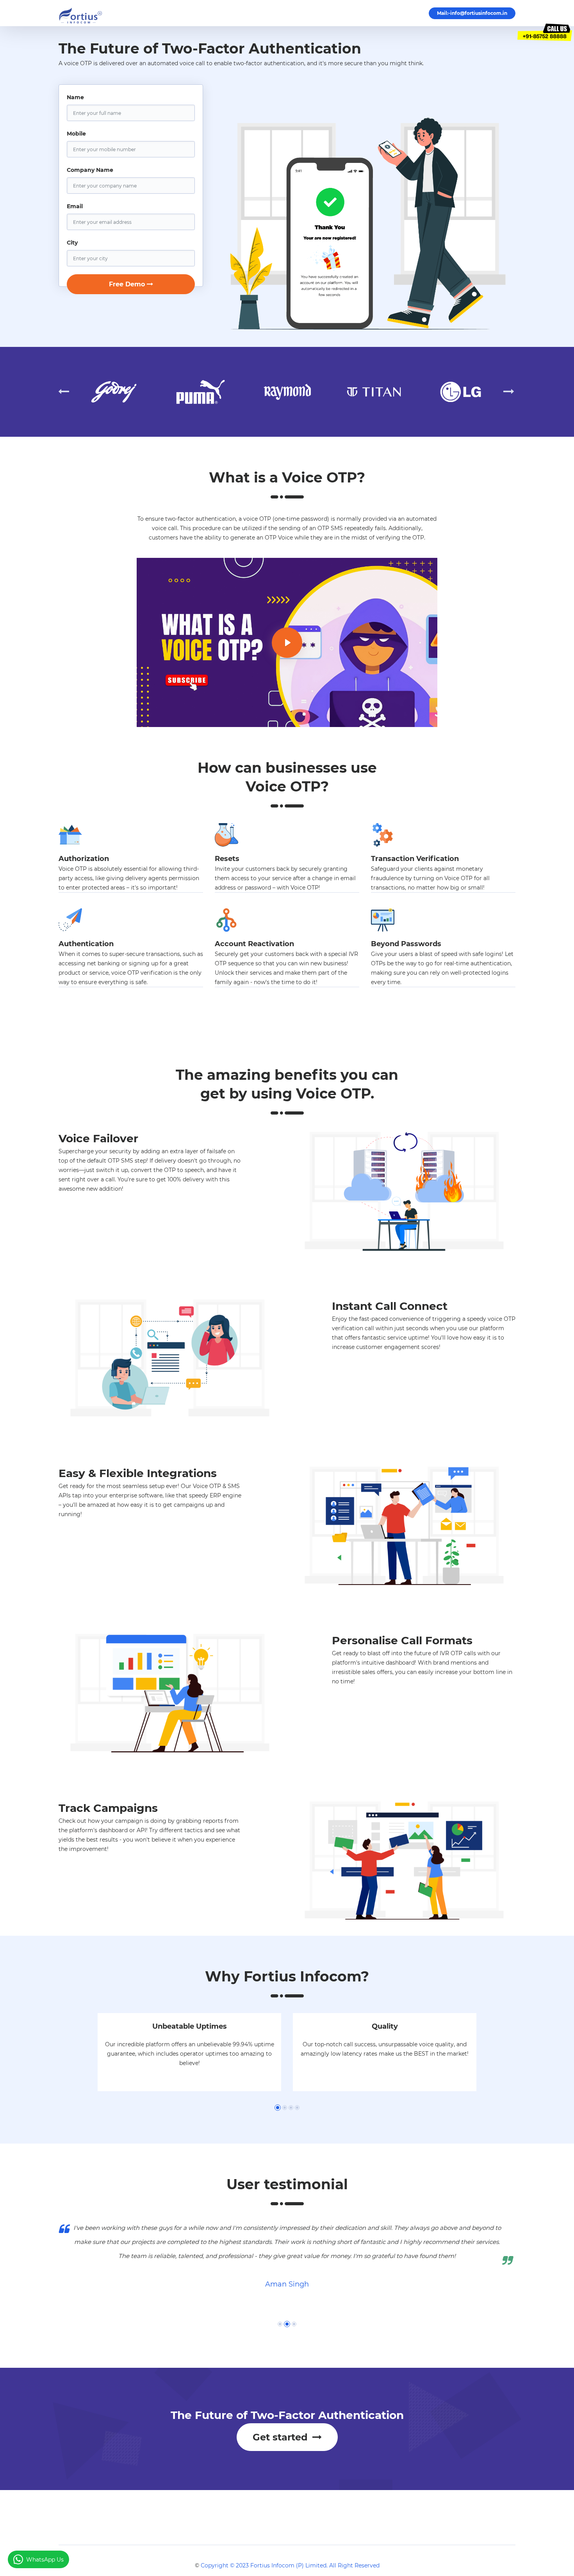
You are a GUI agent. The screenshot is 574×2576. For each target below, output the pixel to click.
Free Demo (127, 284)
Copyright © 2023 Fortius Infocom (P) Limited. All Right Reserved (290, 2565)
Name (75, 97)
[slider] (249, 717)
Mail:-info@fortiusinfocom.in (472, 13)
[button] (278, 2108)
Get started (282, 2437)
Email (75, 206)
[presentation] (64, 392)
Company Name (90, 170)
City (72, 243)
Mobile (76, 134)
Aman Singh (287, 2284)
